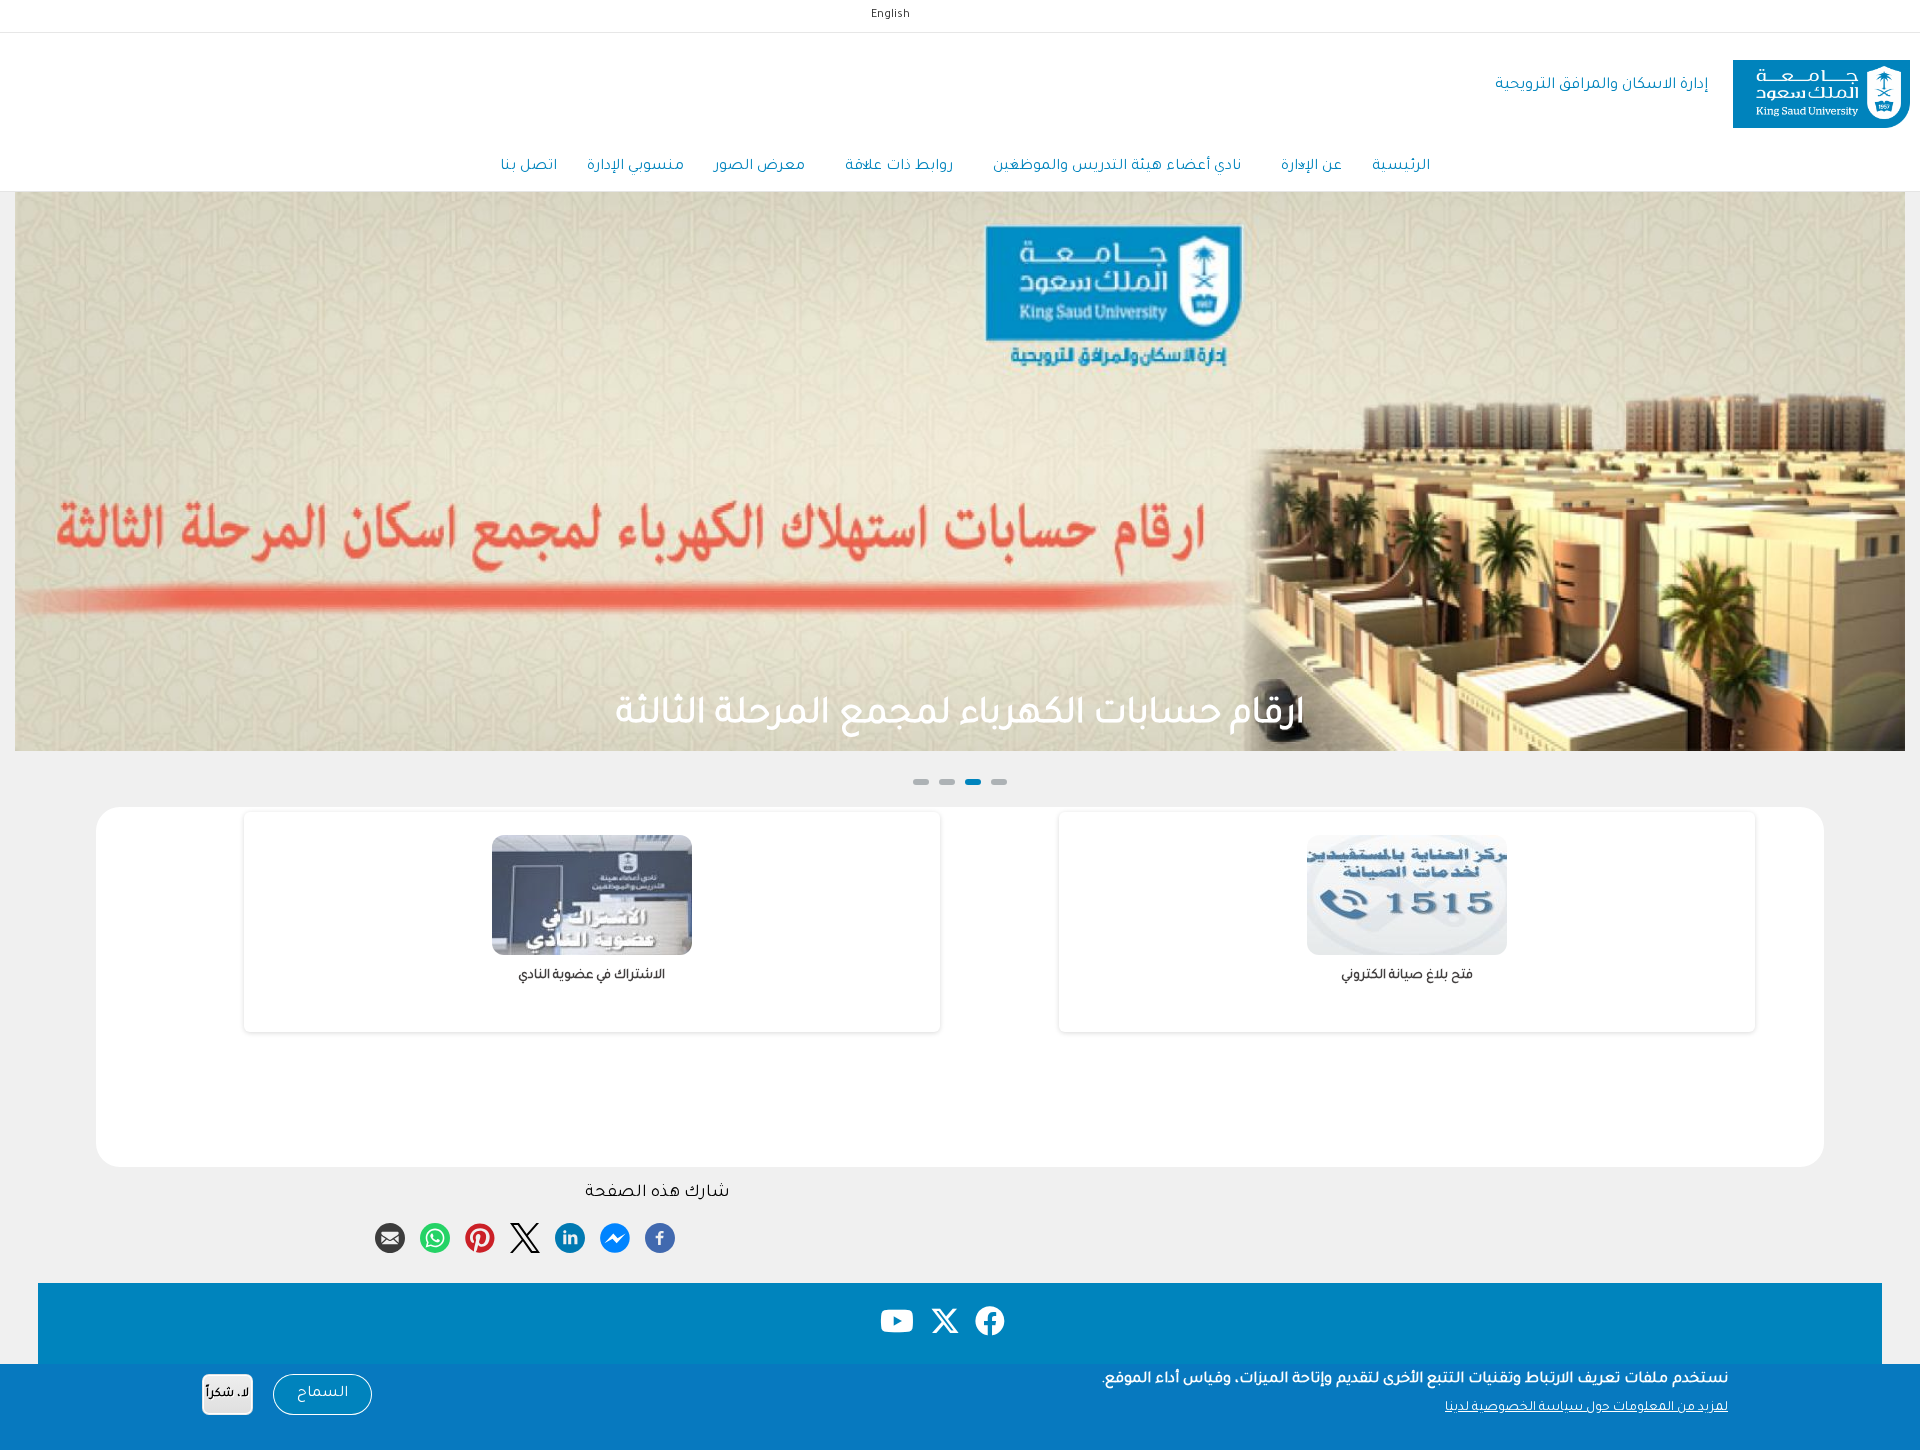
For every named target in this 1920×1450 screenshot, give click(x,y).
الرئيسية (1401, 167)
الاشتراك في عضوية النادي (1530, 976)
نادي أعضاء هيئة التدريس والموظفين (1117, 167)
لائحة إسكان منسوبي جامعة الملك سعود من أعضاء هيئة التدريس (1156, 716)
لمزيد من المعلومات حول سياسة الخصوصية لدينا (1586, 1408)
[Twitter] (525, 1235)
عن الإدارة (1311, 167)
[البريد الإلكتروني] (390, 1235)
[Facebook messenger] (615, 1235)
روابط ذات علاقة (899, 167)
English (890, 15)
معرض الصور (759, 167)
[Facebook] (660, 1235)
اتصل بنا (528, 167)
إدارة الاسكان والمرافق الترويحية (1601, 85)
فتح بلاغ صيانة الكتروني (716, 976)
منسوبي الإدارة (635, 167)
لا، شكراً (227, 1394)
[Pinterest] (480, 1235)
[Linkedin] (570, 1235)
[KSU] (1821, 86)
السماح (322, 1394)
